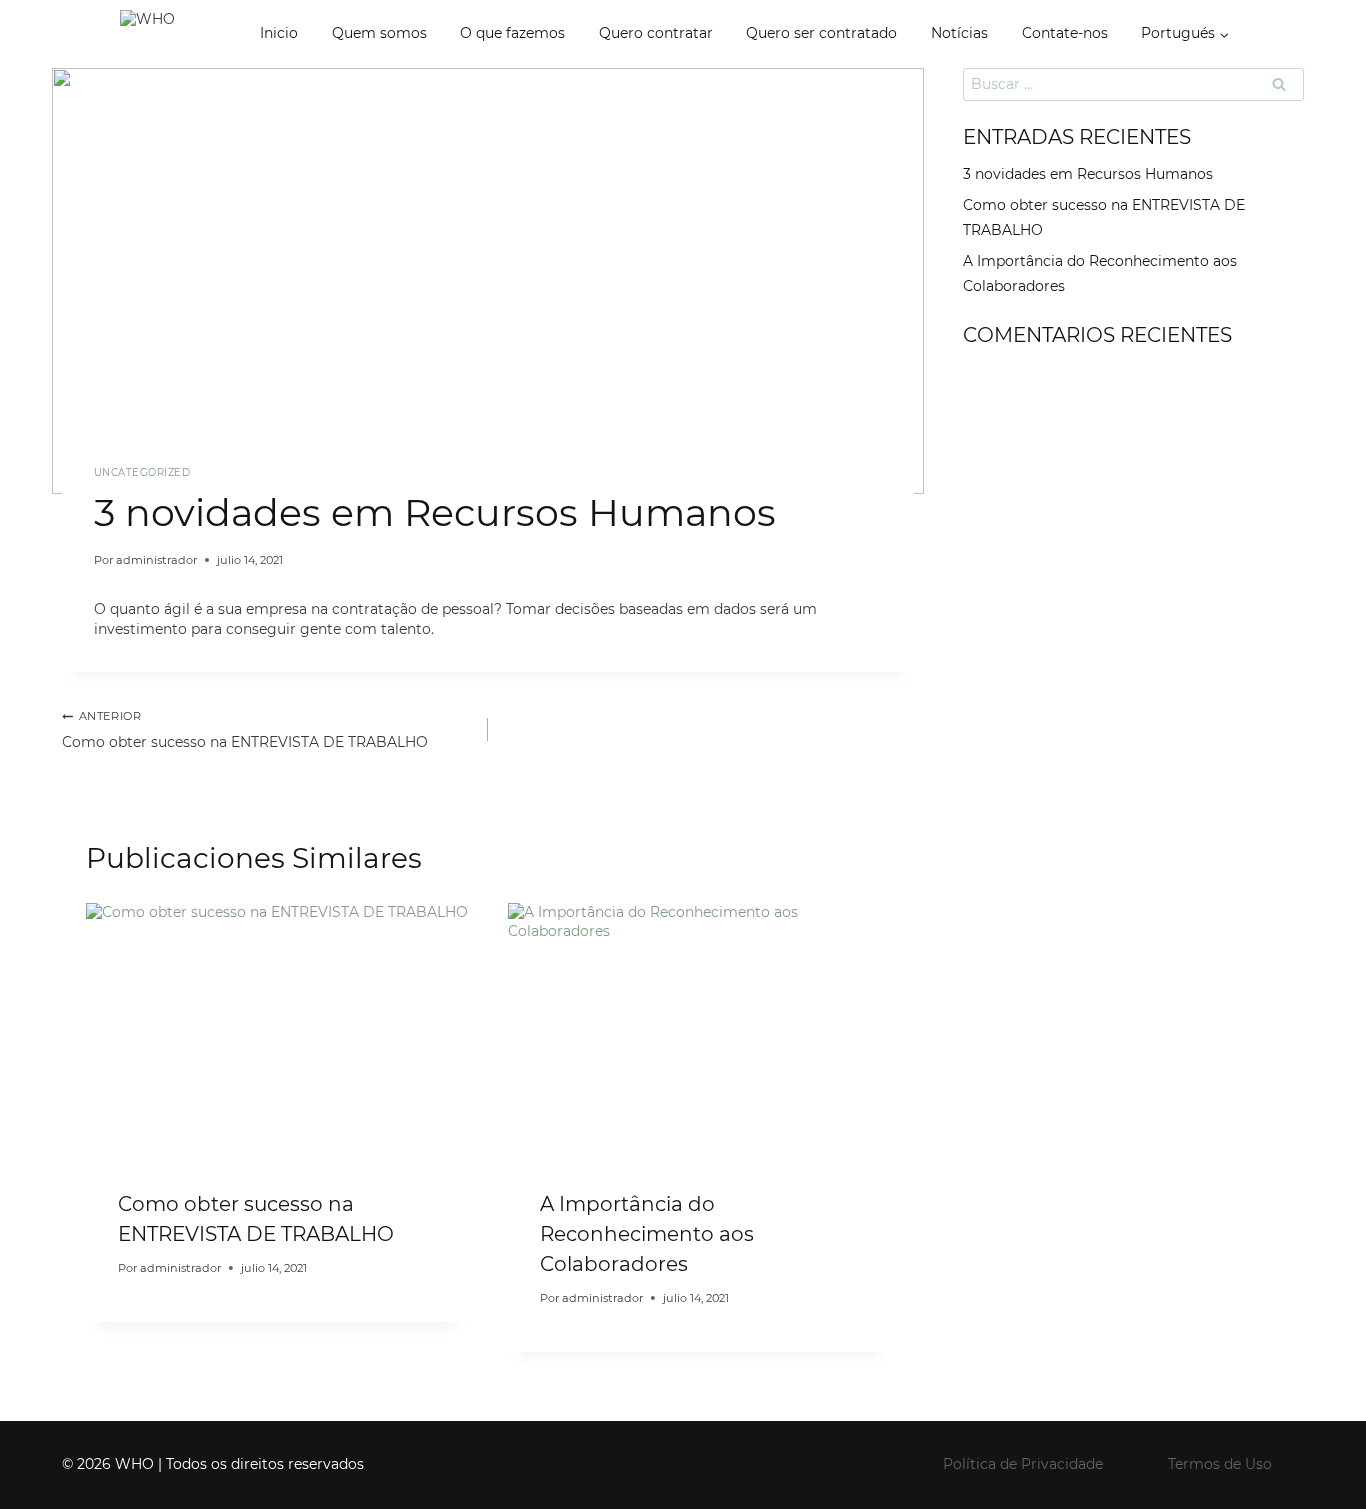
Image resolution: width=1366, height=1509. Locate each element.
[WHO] (180, 34)
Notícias (959, 33)
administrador (156, 560)
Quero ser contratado (821, 33)
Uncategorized (142, 472)
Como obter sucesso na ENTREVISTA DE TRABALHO (245, 731)
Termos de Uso (1220, 1464)
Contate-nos (1065, 33)
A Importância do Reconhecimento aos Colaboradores (647, 1234)
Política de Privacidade (1023, 1464)
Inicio (279, 33)
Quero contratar (656, 33)
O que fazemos (512, 33)
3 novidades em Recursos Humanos (1088, 174)
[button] (1223, 33)
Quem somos (379, 33)
